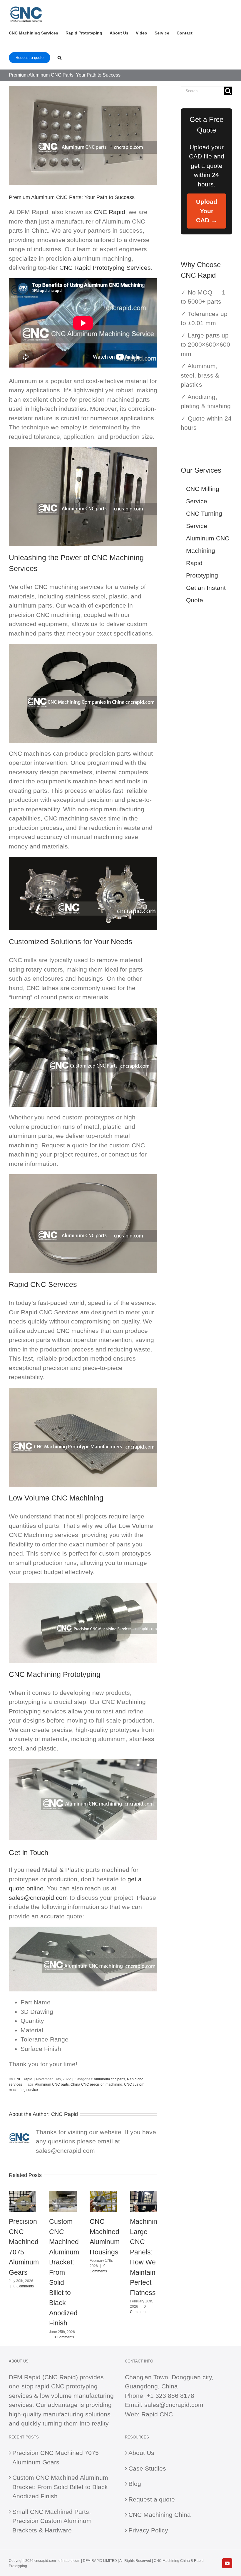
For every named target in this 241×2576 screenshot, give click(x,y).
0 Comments (24, 2286)
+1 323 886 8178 (170, 2396)
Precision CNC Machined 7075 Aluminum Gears (56, 2457)
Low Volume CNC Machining (56, 1498)
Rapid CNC (157, 2414)
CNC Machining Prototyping (55, 1674)
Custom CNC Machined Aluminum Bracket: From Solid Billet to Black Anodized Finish (64, 2272)
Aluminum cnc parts (109, 2079)
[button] (60, 57)
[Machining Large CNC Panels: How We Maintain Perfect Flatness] (144, 2194)
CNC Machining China (160, 2515)
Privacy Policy (148, 2530)
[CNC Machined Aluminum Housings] (103, 2194)
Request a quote (152, 2499)
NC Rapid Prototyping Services (107, 268)
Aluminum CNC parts (52, 2084)
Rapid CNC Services (43, 1284)
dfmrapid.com (69, 2561)
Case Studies (147, 2468)
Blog (135, 2484)
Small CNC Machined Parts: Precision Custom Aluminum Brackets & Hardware (52, 2521)
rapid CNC (50, 2386)
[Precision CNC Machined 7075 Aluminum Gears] (22, 2194)
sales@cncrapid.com (38, 1898)
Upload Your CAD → (207, 211)
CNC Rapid (109, 212)
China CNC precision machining (96, 2084)
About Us (141, 2453)
